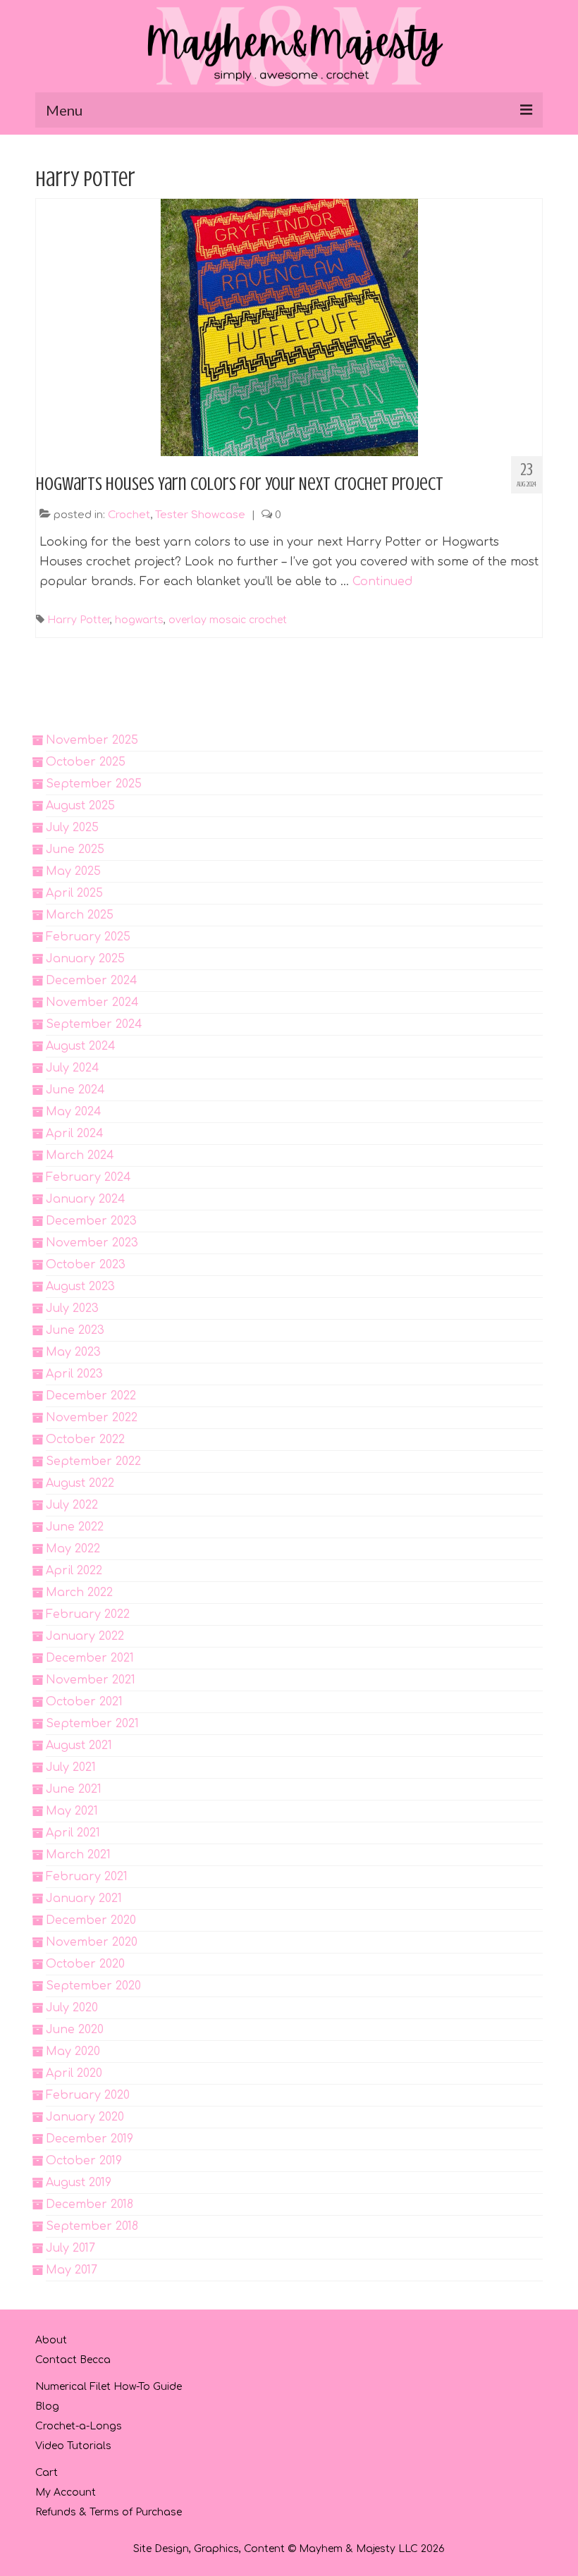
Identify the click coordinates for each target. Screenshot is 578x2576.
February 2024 (88, 1177)
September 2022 (93, 1461)
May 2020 (73, 2051)
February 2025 (88, 937)
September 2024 (94, 1024)
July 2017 (70, 2248)
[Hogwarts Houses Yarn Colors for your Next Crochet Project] (289, 327)
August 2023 (80, 1287)
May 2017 (72, 2270)
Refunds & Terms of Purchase (109, 2512)
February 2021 (87, 1877)
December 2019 (90, 2139)
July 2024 (73, 1068)
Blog (47, 2406)
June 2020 (75, 2030)
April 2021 (73, 1833)
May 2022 (73, 1549)
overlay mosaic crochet (228, 620)
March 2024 (80, 1155)
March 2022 (79, 1593)
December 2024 (92, 981)
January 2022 (85, 1636)
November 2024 (92, 1002)
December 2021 (90, 1658)
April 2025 (74, 893)
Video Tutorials (73, 2446)
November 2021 (91, 1680)
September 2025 (94, 784)
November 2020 (92, 1942)
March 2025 (80, 915)
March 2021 (78, 1855)
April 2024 (75, 1134)
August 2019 (79, 2183)
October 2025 (86, 762)
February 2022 (88, 1614)
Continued (382, 582)
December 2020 (91, 1920)
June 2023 (75, 1330)
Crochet (129, 515)
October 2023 (86, 1265)
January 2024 (86, 1199)
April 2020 (74, 2073)
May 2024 (74, 1112)
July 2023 (72, 1308)
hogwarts (139, 620)
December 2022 (91, 1396)
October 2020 (85, 1964)
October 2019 (84, 2161)
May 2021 (72, 1811)
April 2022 (74, 1571)
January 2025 (85, 959)
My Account (66, 2492)
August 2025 (80, 806)
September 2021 (92, 1724)
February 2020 (88, 2095)
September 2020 (93, 1986)
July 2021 (71, 1767)
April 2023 (74, 1374)
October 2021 (84, 1702)
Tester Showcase (200, 515)
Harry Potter (79, 620)
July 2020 (72, 2008)
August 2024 (81, 1046)
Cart (47, 2473)
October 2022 (85, 1440)
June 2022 (75, 1527)
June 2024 (75, 1090)
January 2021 (84, 1899)
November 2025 (92, 740)
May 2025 (73, 871)
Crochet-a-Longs (79, 2426)
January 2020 (85, 2117)
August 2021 (79, 1746)
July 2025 (72, 828)
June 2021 (74, 1789)
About (51, 2340)
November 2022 (92, 1418)
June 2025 (75, 850)
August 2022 (80, 1483)
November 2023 (92, 1243)
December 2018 (90, 2204)
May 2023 (73, 1352)
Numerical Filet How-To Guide (109, 2387)
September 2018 (92, 2226)
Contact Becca (73, 2360)
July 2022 (72, 1505)
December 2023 (91, 1221)
